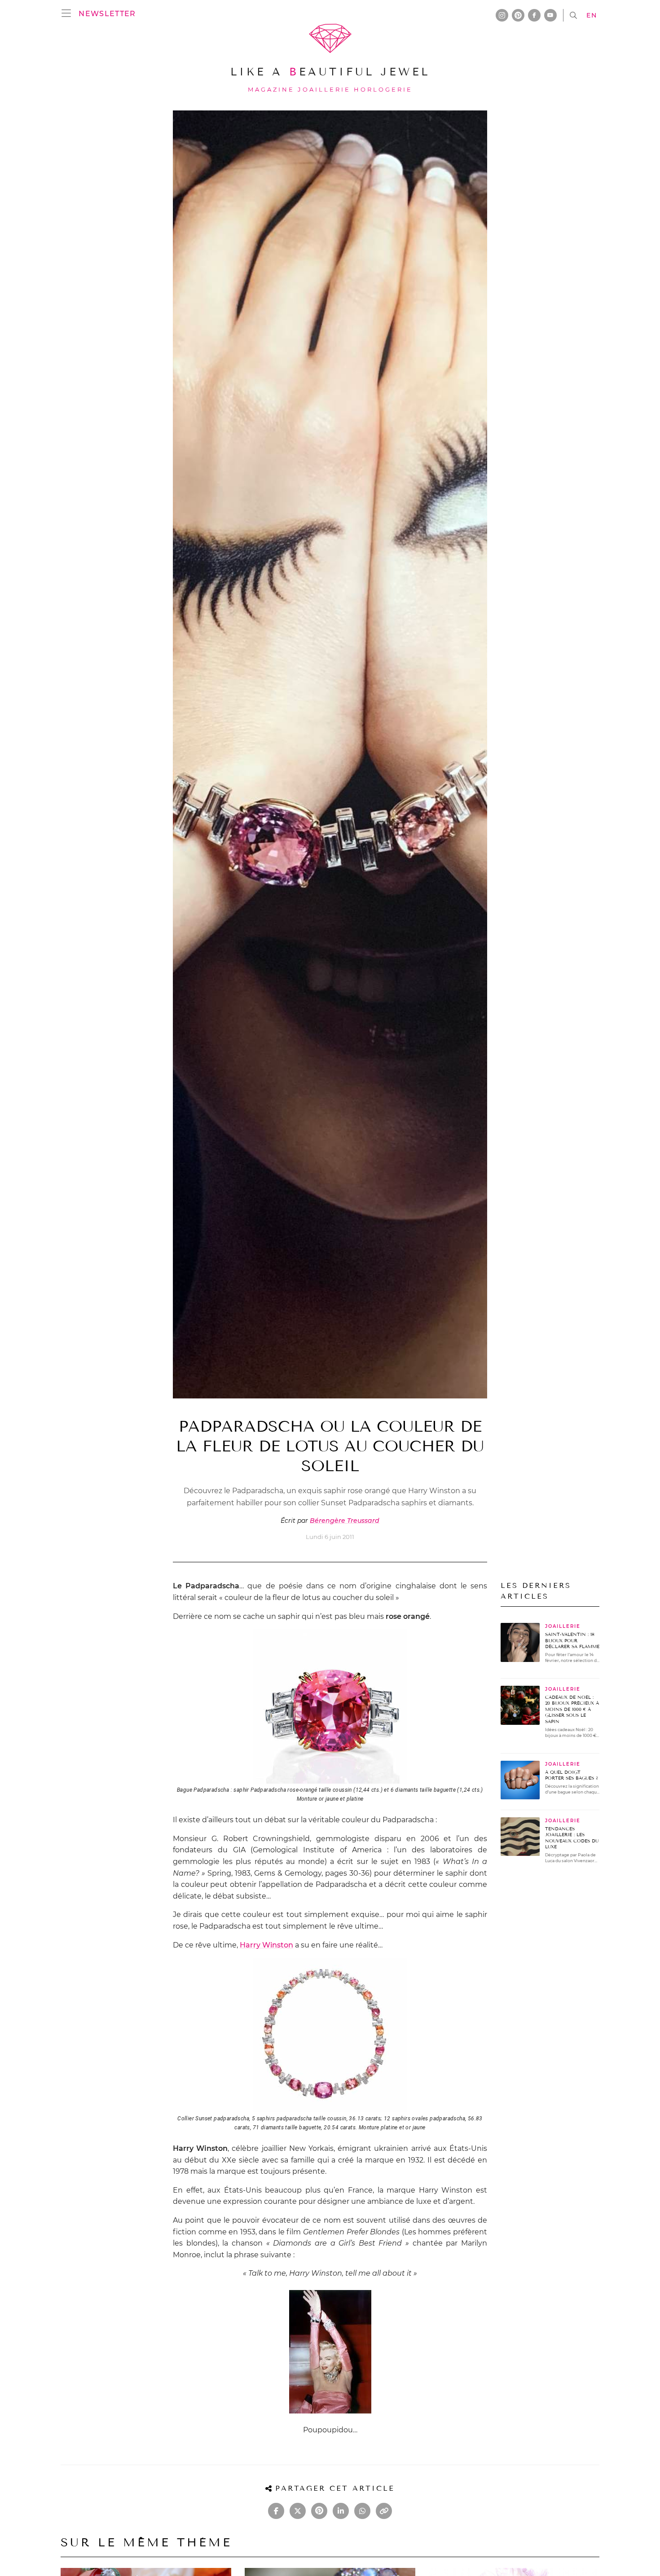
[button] (107, 13)
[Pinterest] (319, 2511)
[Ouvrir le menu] (69, 13)
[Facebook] (276, 2511)
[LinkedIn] (341, 2511)
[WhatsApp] (362, 2511)
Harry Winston (266, 1945)
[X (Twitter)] (298, 2511)
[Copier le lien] (384, 2511)
